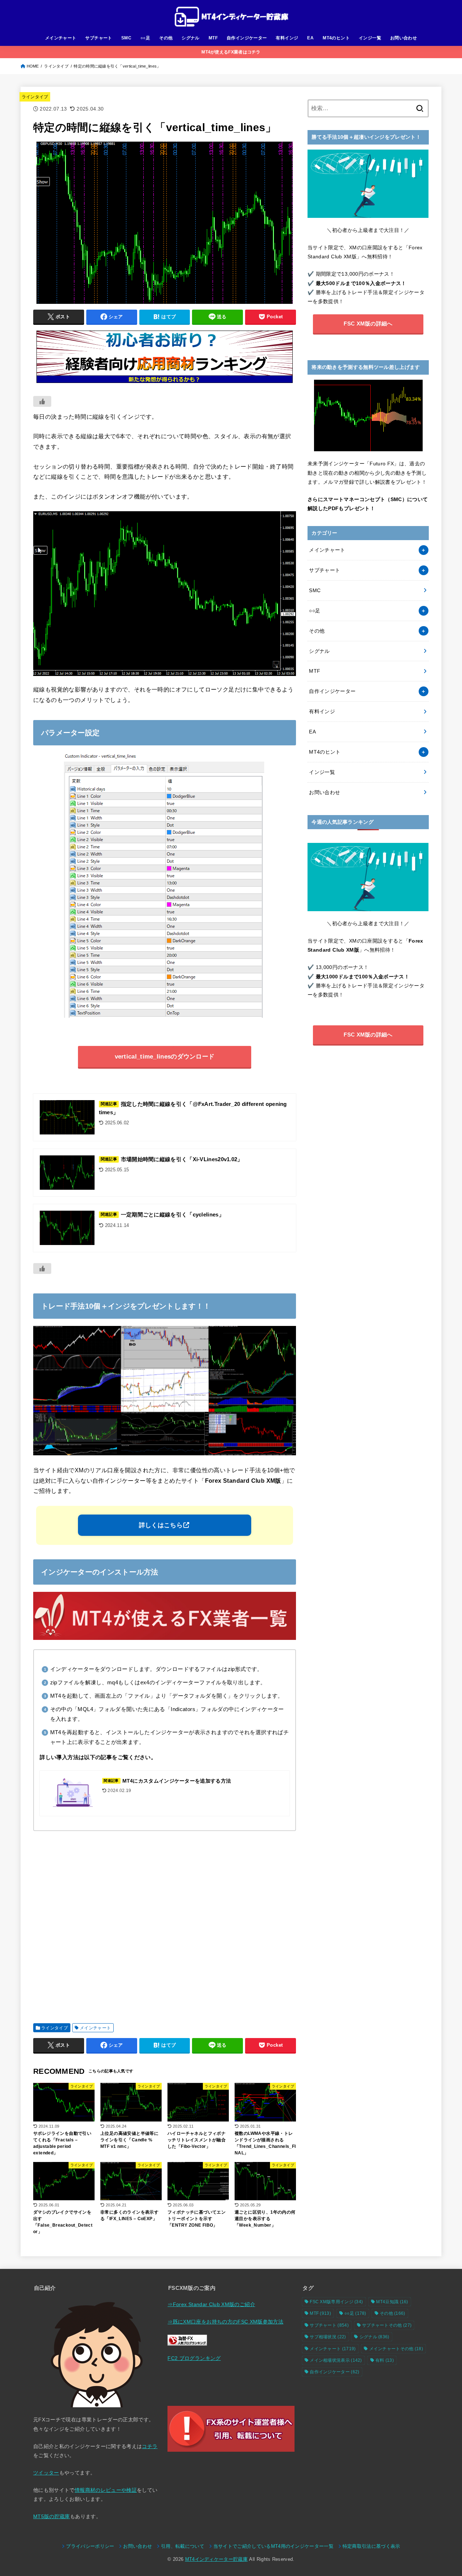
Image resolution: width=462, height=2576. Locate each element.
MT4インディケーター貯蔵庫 (216, 2559)
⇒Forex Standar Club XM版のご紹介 (211, 2304)
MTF (213, 38)
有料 (385, 2360)
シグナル (191, 38)
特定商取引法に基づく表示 (371, 2546)
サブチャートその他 (387, 2325)
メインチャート (61, 38)
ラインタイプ (56, 66)
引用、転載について (183, 2546)
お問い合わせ (404, 38)
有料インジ (287, 38)
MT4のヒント (336, 38)
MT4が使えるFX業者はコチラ (231, 52)
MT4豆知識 (392, 2302)
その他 (166, 38)
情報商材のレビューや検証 (106, 2490)
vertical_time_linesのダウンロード (165, 1057)
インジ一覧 (370, 38)
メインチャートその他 (396, 2349)
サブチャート (99, 38)
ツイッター (46, 2473)
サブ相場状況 (328, 2337)
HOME (33, 66)
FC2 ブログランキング (194, 2358)
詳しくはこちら (161, 1525)
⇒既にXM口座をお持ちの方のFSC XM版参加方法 (225, 2322)
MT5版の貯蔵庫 (52, 2516)
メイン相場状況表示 (336, 2360)
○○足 (145, 38)
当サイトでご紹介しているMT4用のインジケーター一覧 (273, 2546)
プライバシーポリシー (90, 2546)
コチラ (150, 2446)
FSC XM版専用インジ (336, 2302)
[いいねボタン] (42, 401)
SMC (126, 38)
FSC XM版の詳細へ (368, 324)
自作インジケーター (247, 38)
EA (310, 38)
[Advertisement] (165, 1924)
